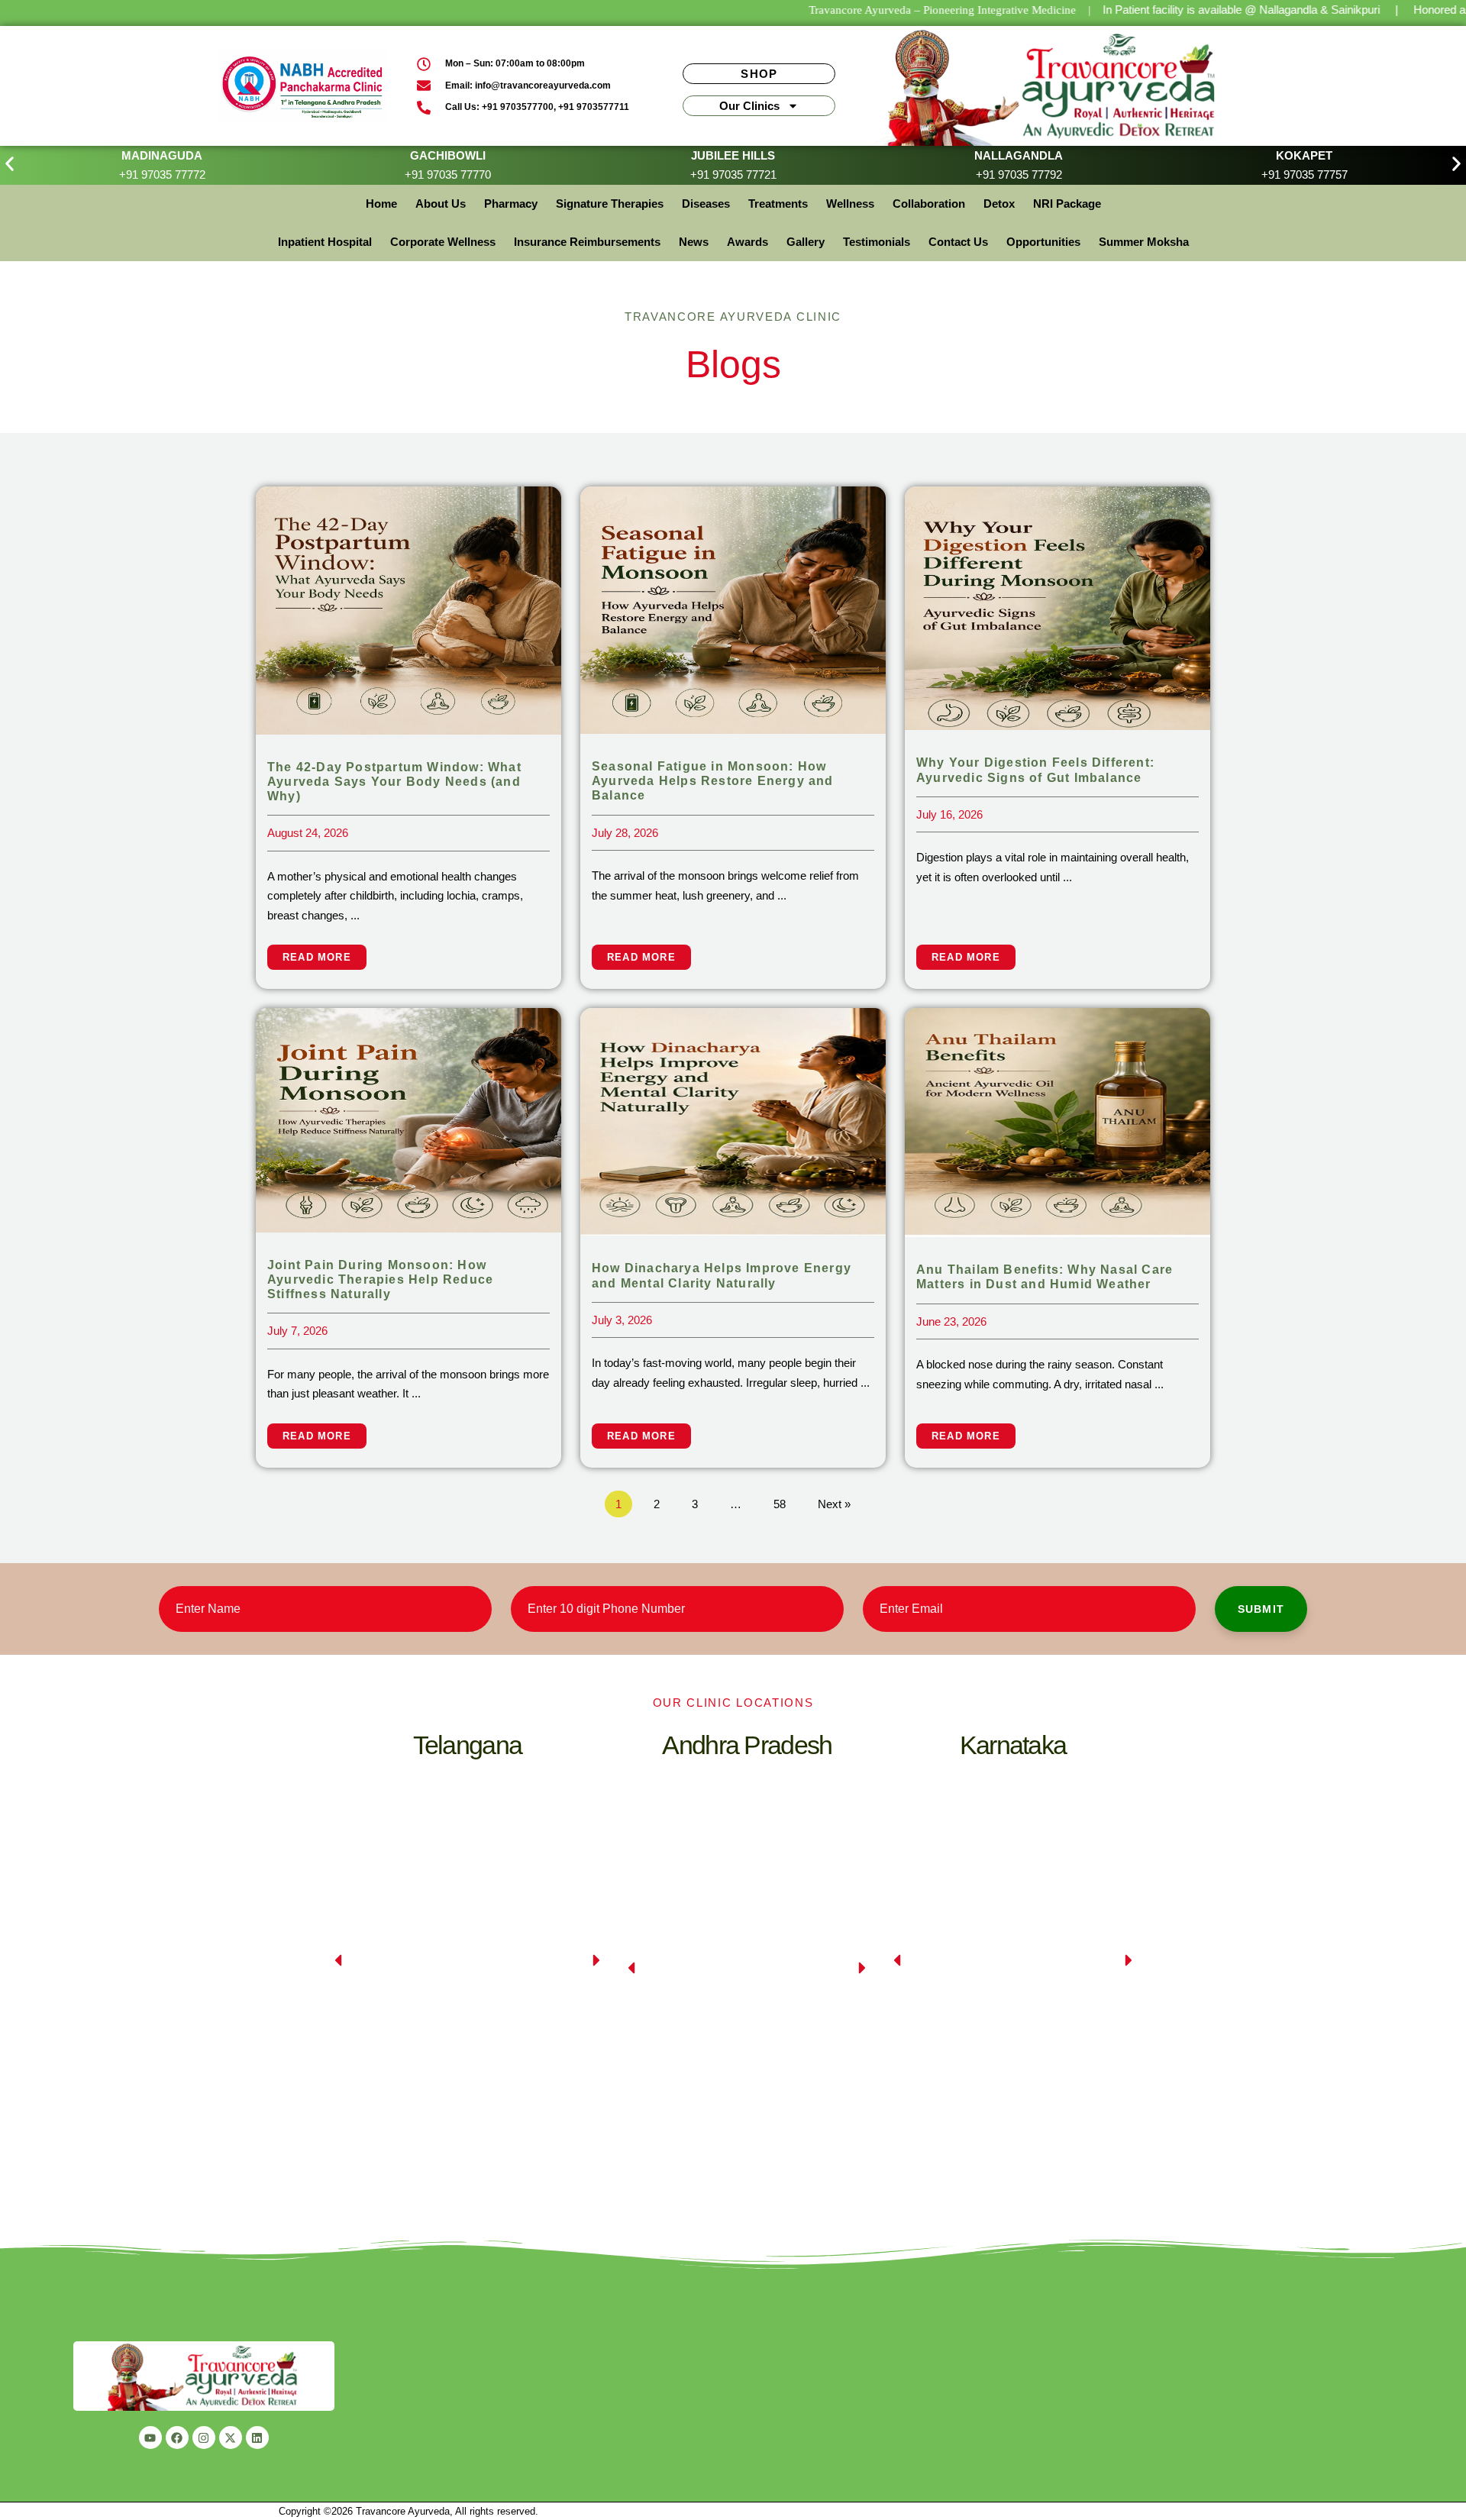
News (694, 242)
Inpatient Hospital (325, 242)
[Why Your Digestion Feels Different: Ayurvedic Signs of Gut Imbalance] (1058, 607)
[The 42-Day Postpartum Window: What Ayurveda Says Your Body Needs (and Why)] (408, 609)
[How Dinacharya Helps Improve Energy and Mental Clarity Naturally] (733, 1121)
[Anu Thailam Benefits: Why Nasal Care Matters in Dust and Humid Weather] (1058, 1121)
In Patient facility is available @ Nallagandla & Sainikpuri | (1250, 10)
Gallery (806, 242)
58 (780, 1504)
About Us (441, 204)
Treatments (778, 204)
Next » (834, 1504)
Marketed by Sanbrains (1136, 2511)
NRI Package (1067, 204)
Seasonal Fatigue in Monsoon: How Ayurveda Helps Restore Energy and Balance (713, 781)
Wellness (850, 204)
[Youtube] (150, 2438)
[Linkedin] (257, 2438)
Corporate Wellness (443, 242)
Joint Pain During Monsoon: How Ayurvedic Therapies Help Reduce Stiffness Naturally (380, 1279)
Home (381, 204)
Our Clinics (749, 106)
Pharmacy (511, 204)
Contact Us (958, 242)
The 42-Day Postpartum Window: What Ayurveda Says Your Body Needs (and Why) (394, 782)
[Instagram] (204, 2438)
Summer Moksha (1144, 242)
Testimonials (877, 242)
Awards (748, 242)
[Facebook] (177, 2438)
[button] (10, 164)
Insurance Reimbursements (587, 242)
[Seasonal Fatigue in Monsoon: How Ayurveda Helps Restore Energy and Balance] (733, 609)
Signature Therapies (610, 204)
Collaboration (929, 204)
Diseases (706, 204)
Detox (999, 204)
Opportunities (1043, 242)
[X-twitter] (231, 2438)
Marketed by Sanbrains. (593, 2511)
